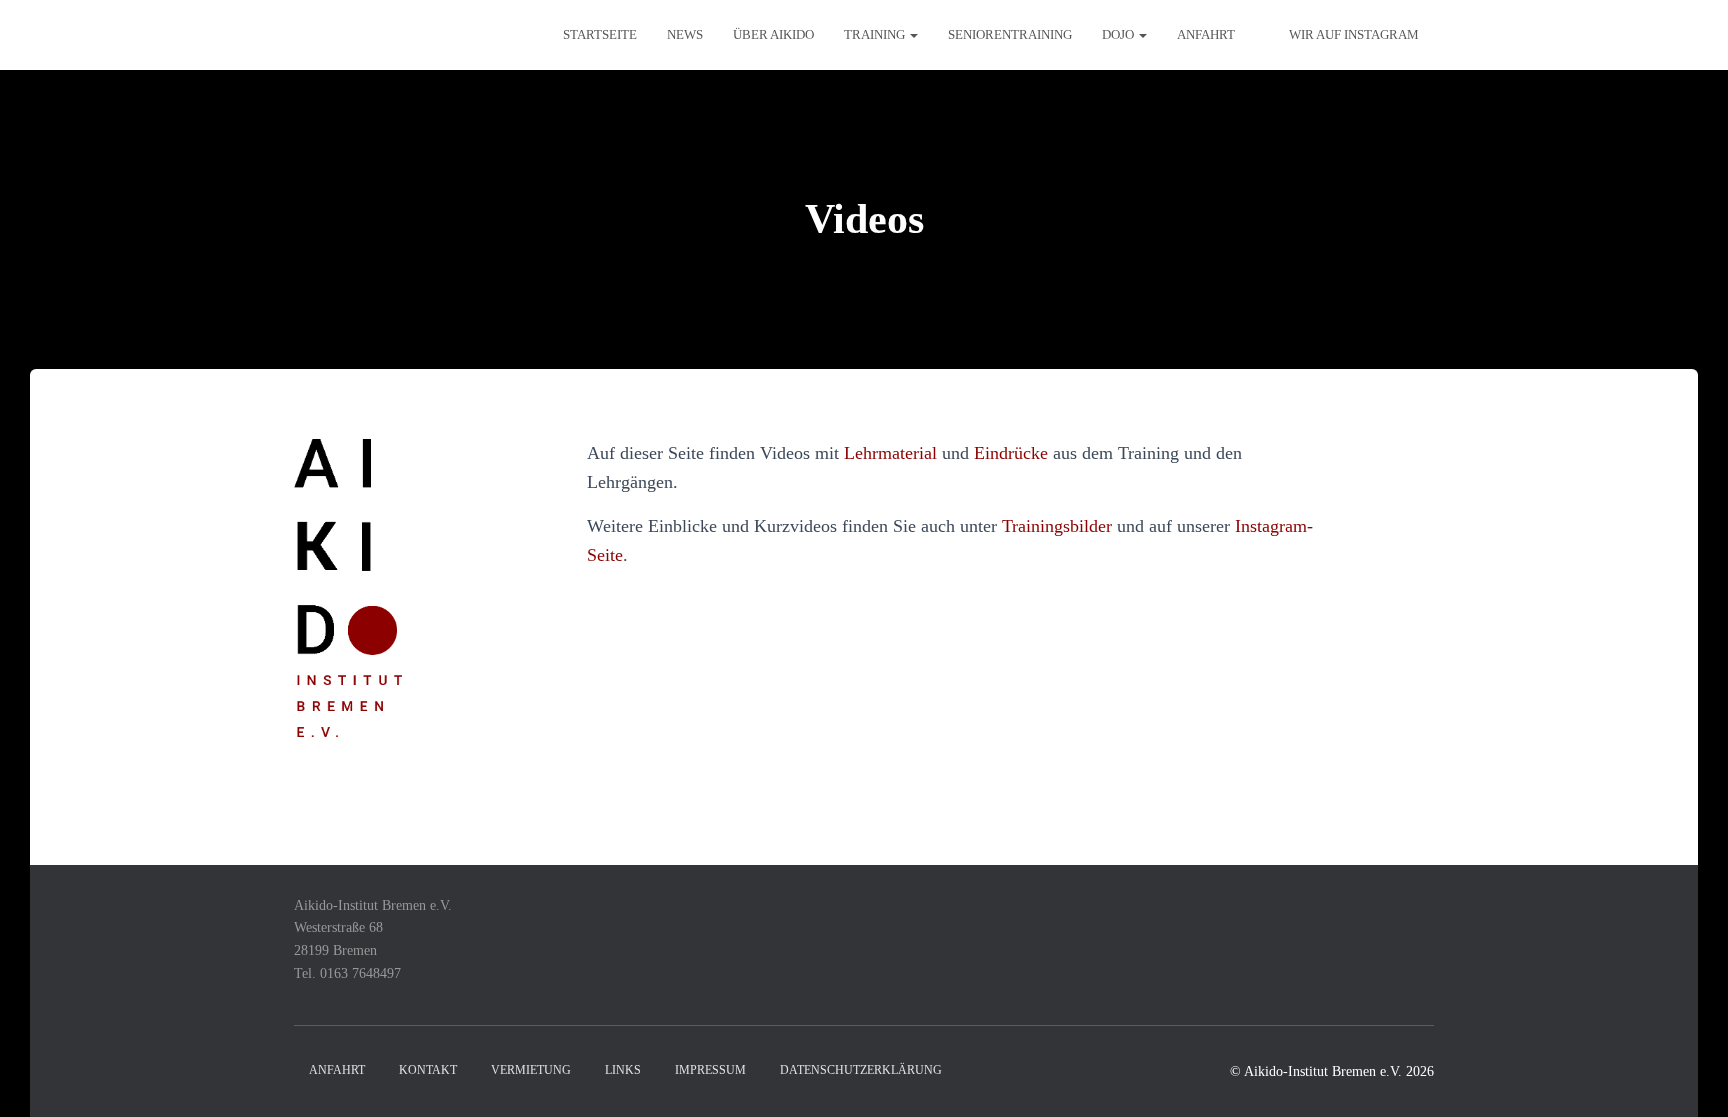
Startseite (600, 34)
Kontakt (428, 1070)
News (685, 34)
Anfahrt (1206, 34)
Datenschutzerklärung (861, 1070)
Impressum (710, 1070)
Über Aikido (773, 34)
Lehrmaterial (890, 453)
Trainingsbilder (1057, 526)
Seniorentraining (1010, 34)
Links (623, 1070)
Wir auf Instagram (1354, 34)
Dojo (1119, 34)
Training (876, 34)
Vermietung (531, 1070)
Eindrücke (1011, 453)
